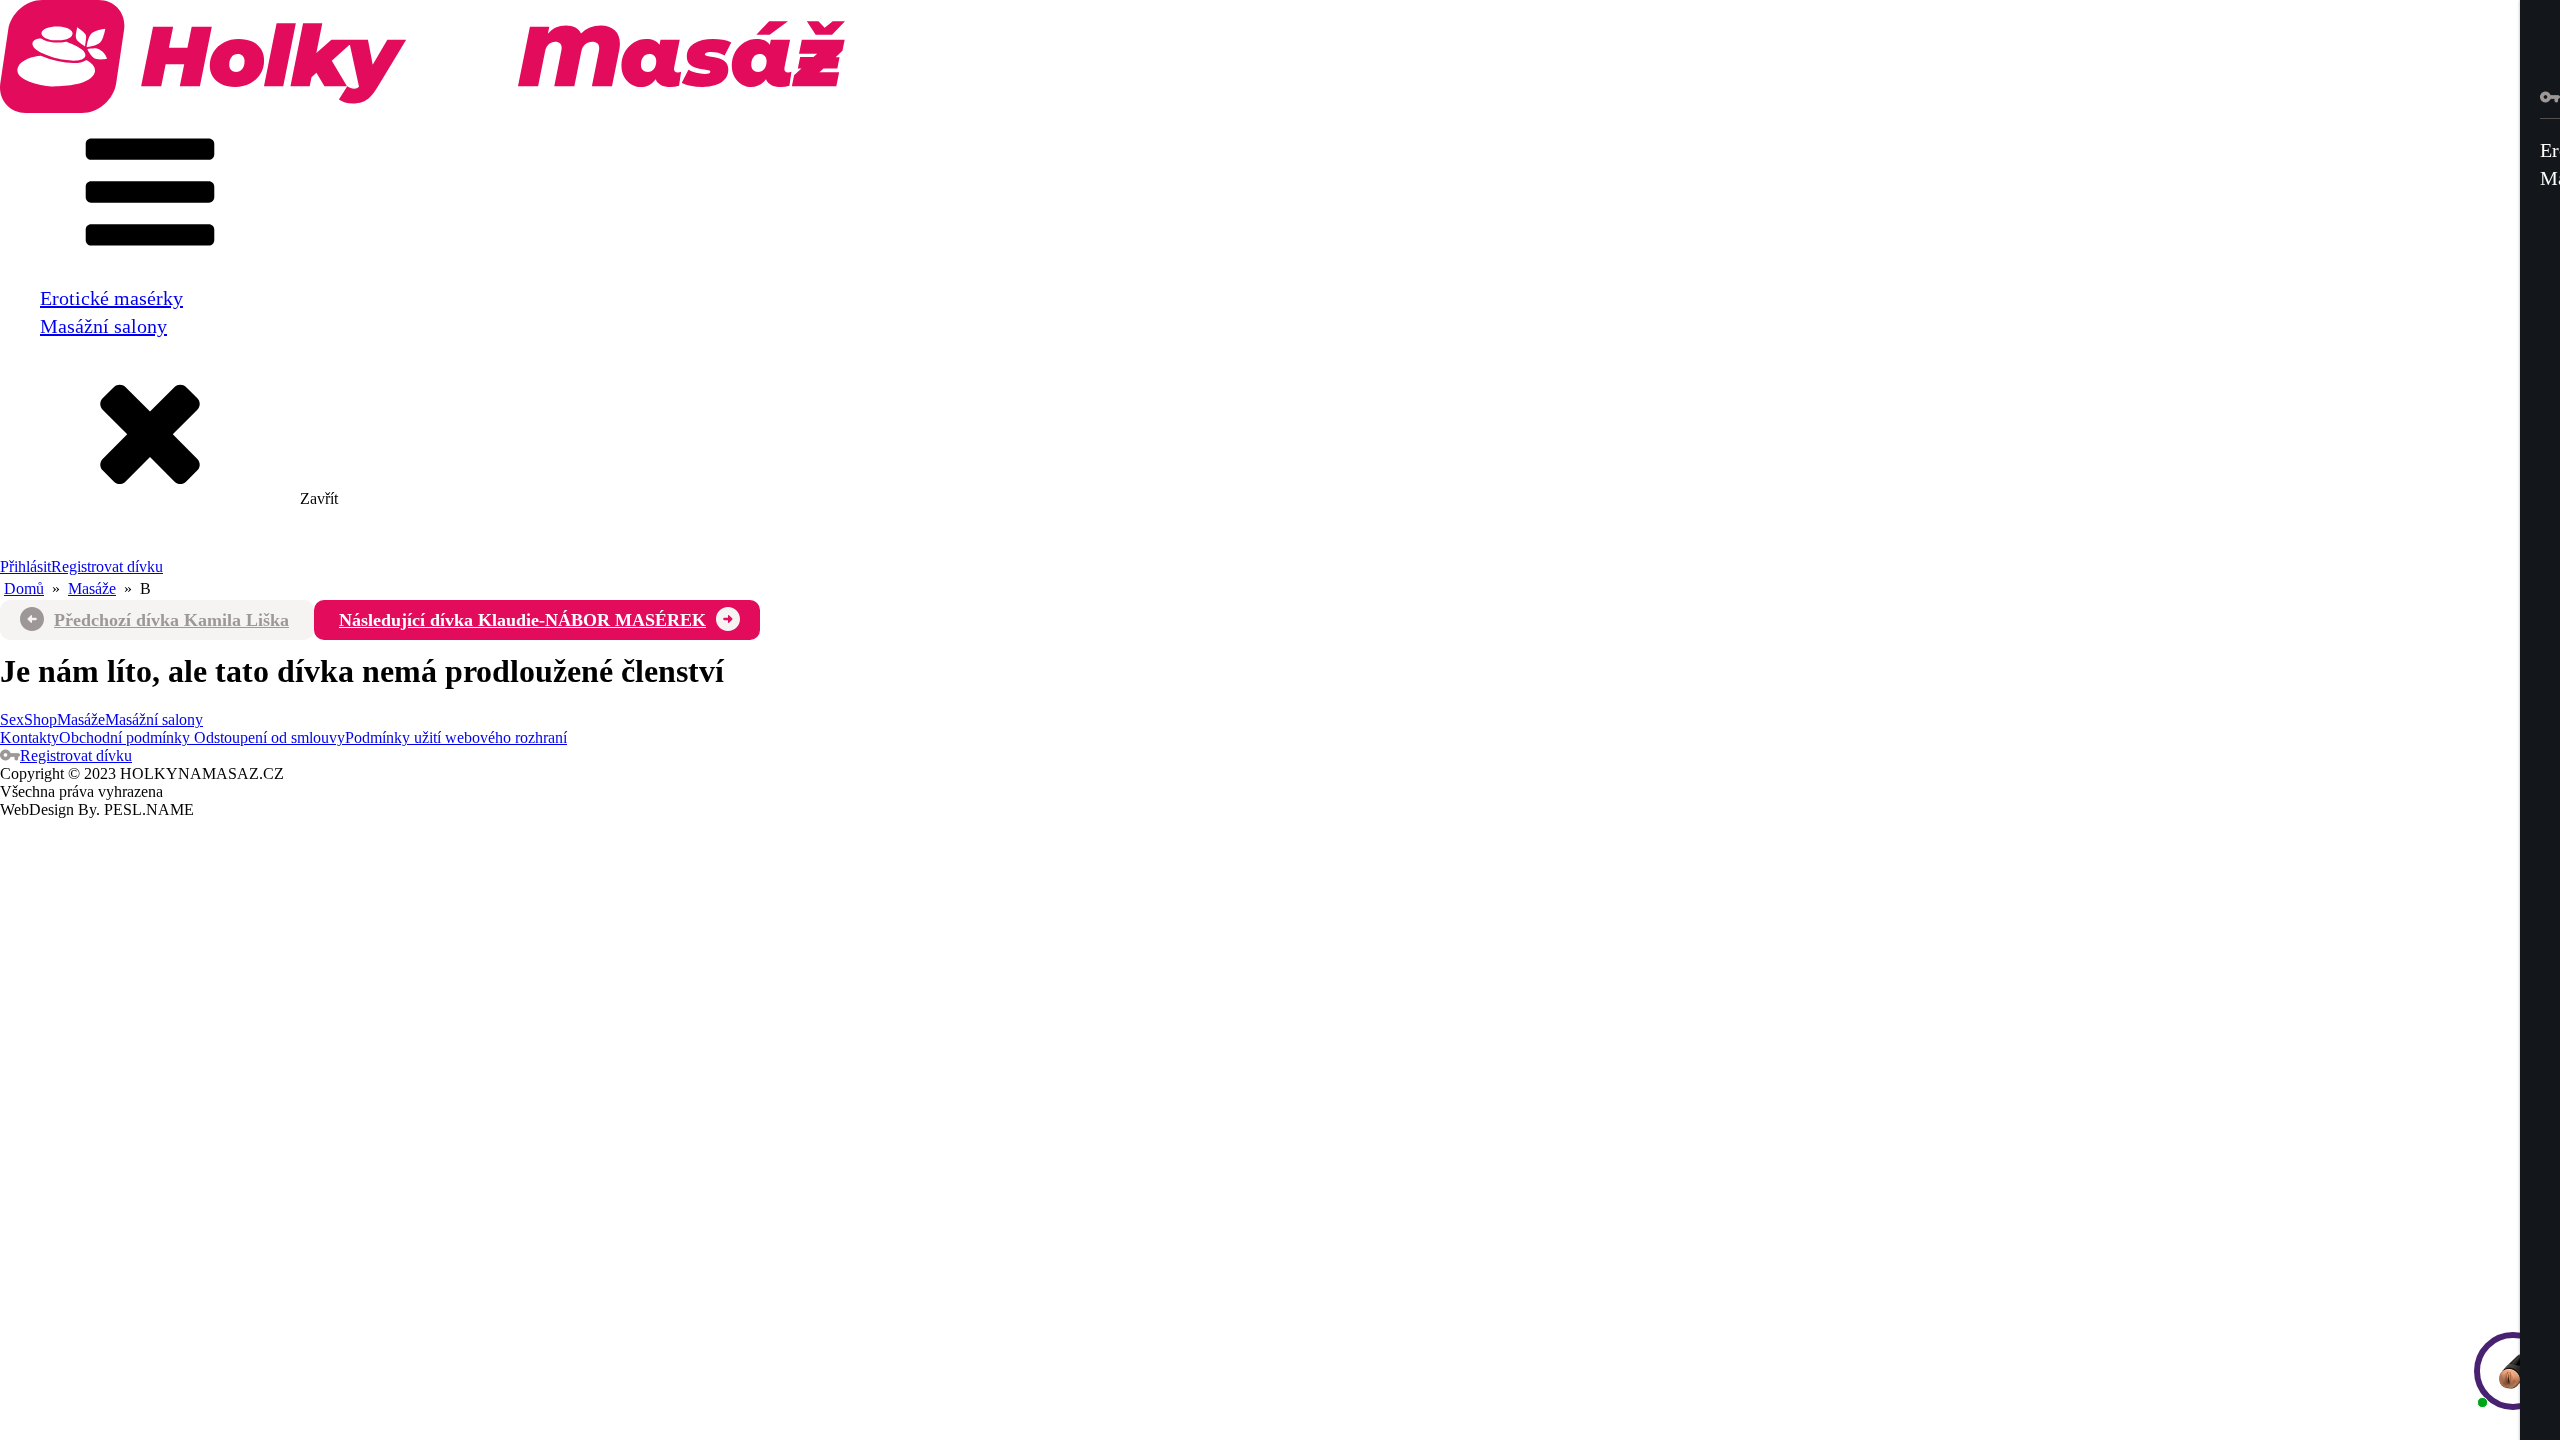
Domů (24, 588)
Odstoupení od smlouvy (267, 737)
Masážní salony (103, 326)
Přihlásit (25, 566)
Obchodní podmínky (124, 737)
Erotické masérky (111, 298)
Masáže (92, 588)
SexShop (28, 719)
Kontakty (29, 737)
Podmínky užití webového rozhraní (456, 737)
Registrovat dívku (107, 566)
